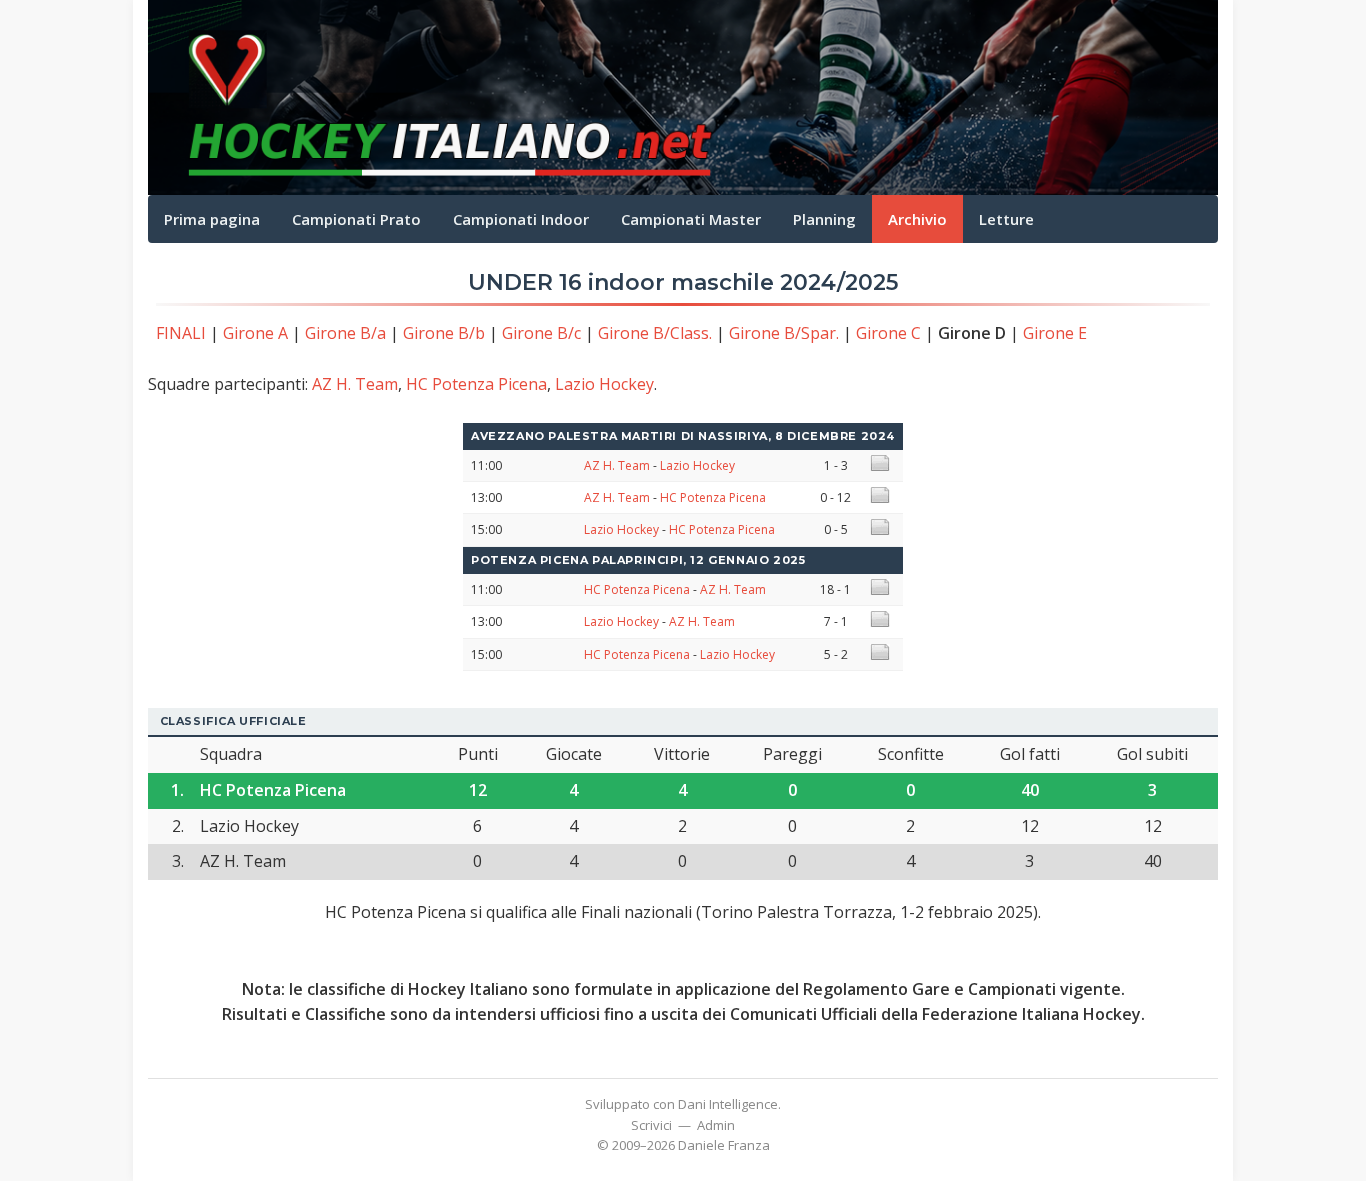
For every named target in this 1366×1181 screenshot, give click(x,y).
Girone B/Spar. (784, 333)
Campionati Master (691, 219)
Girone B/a (345, 333)
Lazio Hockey (604, 384)
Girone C (888, 333)
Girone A (255, 333)
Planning (824, 219)
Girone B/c (541, 333)
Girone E (1055, 333)
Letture (1006, 219)
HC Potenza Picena (476, 384)
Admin (716, 1125)
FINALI (181, 333)
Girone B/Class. (655, 333)
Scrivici (651, 1125)
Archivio (917, 219)
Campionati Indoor (521, 219)
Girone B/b (444, 333)
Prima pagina (212, 219)
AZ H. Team (355, 384)
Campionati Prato (356, 219)
